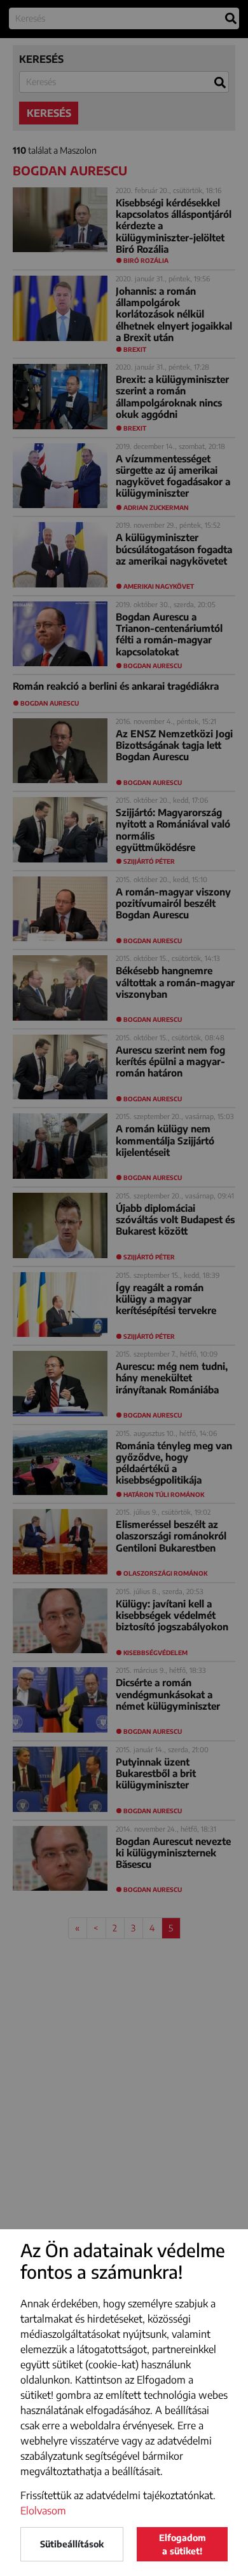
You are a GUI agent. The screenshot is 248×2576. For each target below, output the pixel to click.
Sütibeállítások (72, 2544)
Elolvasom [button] (43, 2511)
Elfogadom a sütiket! (183, 2544)
